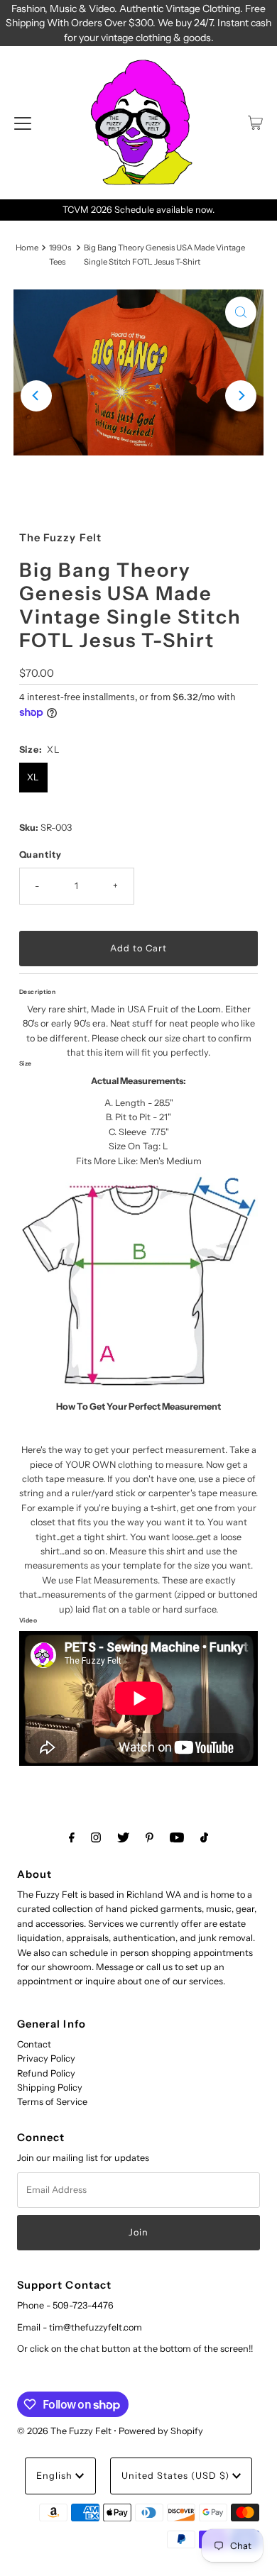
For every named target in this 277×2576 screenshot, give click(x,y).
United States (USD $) (177, 2476)
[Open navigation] (23, 123)
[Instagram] (96, 1837)
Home (27, 248)
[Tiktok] (204, 1837)
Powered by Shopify (161, 2431)
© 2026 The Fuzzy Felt (64, 2431)
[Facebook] (72, 1837)
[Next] (241, 396)
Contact (34, 2044)
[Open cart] (255, 123)
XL (33, 777)
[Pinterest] (150, 1837)
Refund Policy (46, 2073)
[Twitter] (123, 1837)
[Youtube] (177, 1837)
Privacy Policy (46, 2058)
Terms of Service (52, 2102)
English (56, 2476)
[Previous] (36, 396)
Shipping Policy (50, 2088)
